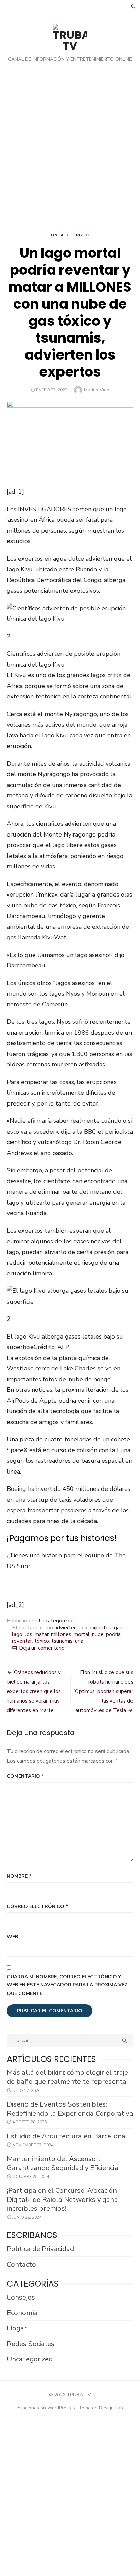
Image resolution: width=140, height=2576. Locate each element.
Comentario (25, 1776)
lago (17, 1634)
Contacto (21, 2264)
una (79, 1641)
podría (113, 1634)
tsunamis (62, 1641)
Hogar (17, 2328)
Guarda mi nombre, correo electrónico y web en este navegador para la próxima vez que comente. (67, 1985)
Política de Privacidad (40, 2249)
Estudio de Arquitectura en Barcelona (66, 2136)
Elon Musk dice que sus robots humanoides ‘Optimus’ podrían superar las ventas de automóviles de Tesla (104, 1691)
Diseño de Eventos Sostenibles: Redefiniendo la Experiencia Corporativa (70, 2109)
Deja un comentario (42, 1648)
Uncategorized (70, 235)
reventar (22, 1641)
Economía (22, 2313)
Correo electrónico (37, 1907)
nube (98, 1634)
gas (118, 1628)
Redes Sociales (31, 2344)
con (83, 1628)
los (29, 1634)
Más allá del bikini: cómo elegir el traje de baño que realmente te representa (67, 2077)
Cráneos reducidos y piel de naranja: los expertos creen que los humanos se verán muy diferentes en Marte (34, 1691)
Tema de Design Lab (101, 2408)
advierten (66, 1628)
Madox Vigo (97, 390)
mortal (82, 1634)
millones (61, 1634)
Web (12, 1937)
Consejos (21, 2297)
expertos (101, 1628)
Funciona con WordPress (44, 2408)
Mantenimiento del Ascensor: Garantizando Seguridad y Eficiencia (63, 2163)
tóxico (42, 1641)
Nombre (19, 1876)
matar (42, 1634)
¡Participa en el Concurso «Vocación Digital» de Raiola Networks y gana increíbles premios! (62, 2199)
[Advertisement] (70, 149)
